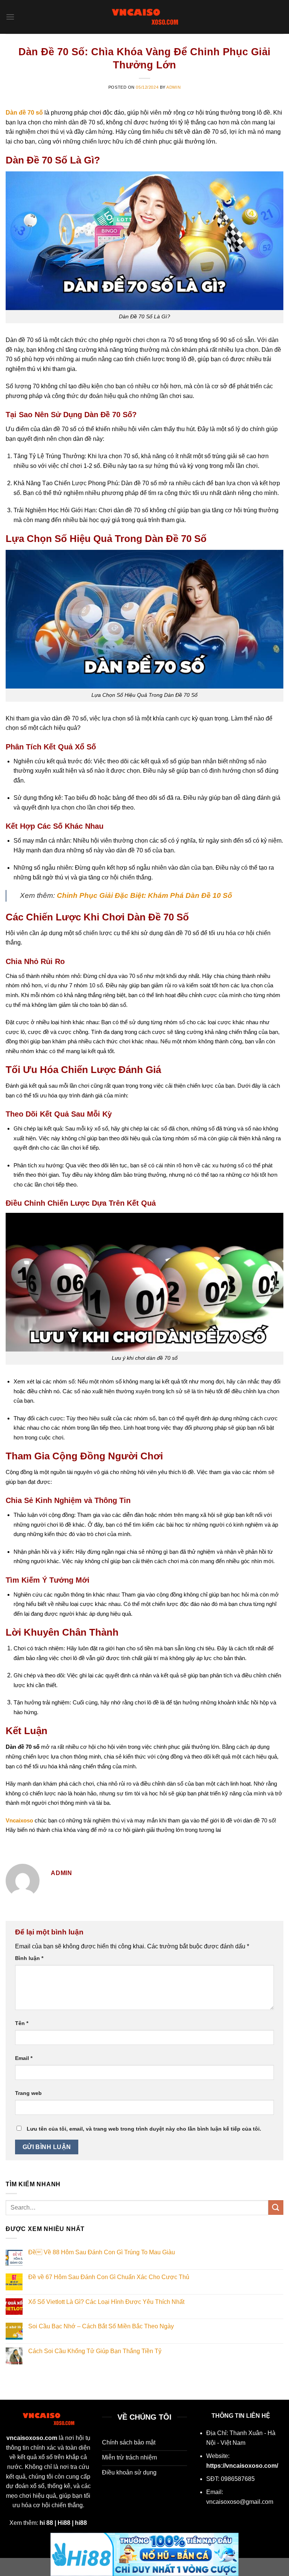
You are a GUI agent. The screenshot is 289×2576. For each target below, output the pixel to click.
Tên (22, 2023)
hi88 (81, 2523)
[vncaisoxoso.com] (144, 17)
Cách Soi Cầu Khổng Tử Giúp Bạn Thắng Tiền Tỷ (95, 2351)
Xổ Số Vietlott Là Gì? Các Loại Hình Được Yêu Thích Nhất (106, 2302)
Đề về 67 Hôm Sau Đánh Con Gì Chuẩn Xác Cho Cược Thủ (109, 2277)
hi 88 (46, 2523)
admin (173, 87)
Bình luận (29, 1958)
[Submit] (276, 2207)
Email (24, 2058)
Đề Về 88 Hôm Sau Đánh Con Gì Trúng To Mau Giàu (102, 2252)
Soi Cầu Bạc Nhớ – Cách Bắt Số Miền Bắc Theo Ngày (101, 2326)
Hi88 (64, 2523)
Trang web (28, 2093)
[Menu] (10, 17)
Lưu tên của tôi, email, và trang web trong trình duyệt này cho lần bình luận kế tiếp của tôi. (144, 2129)
